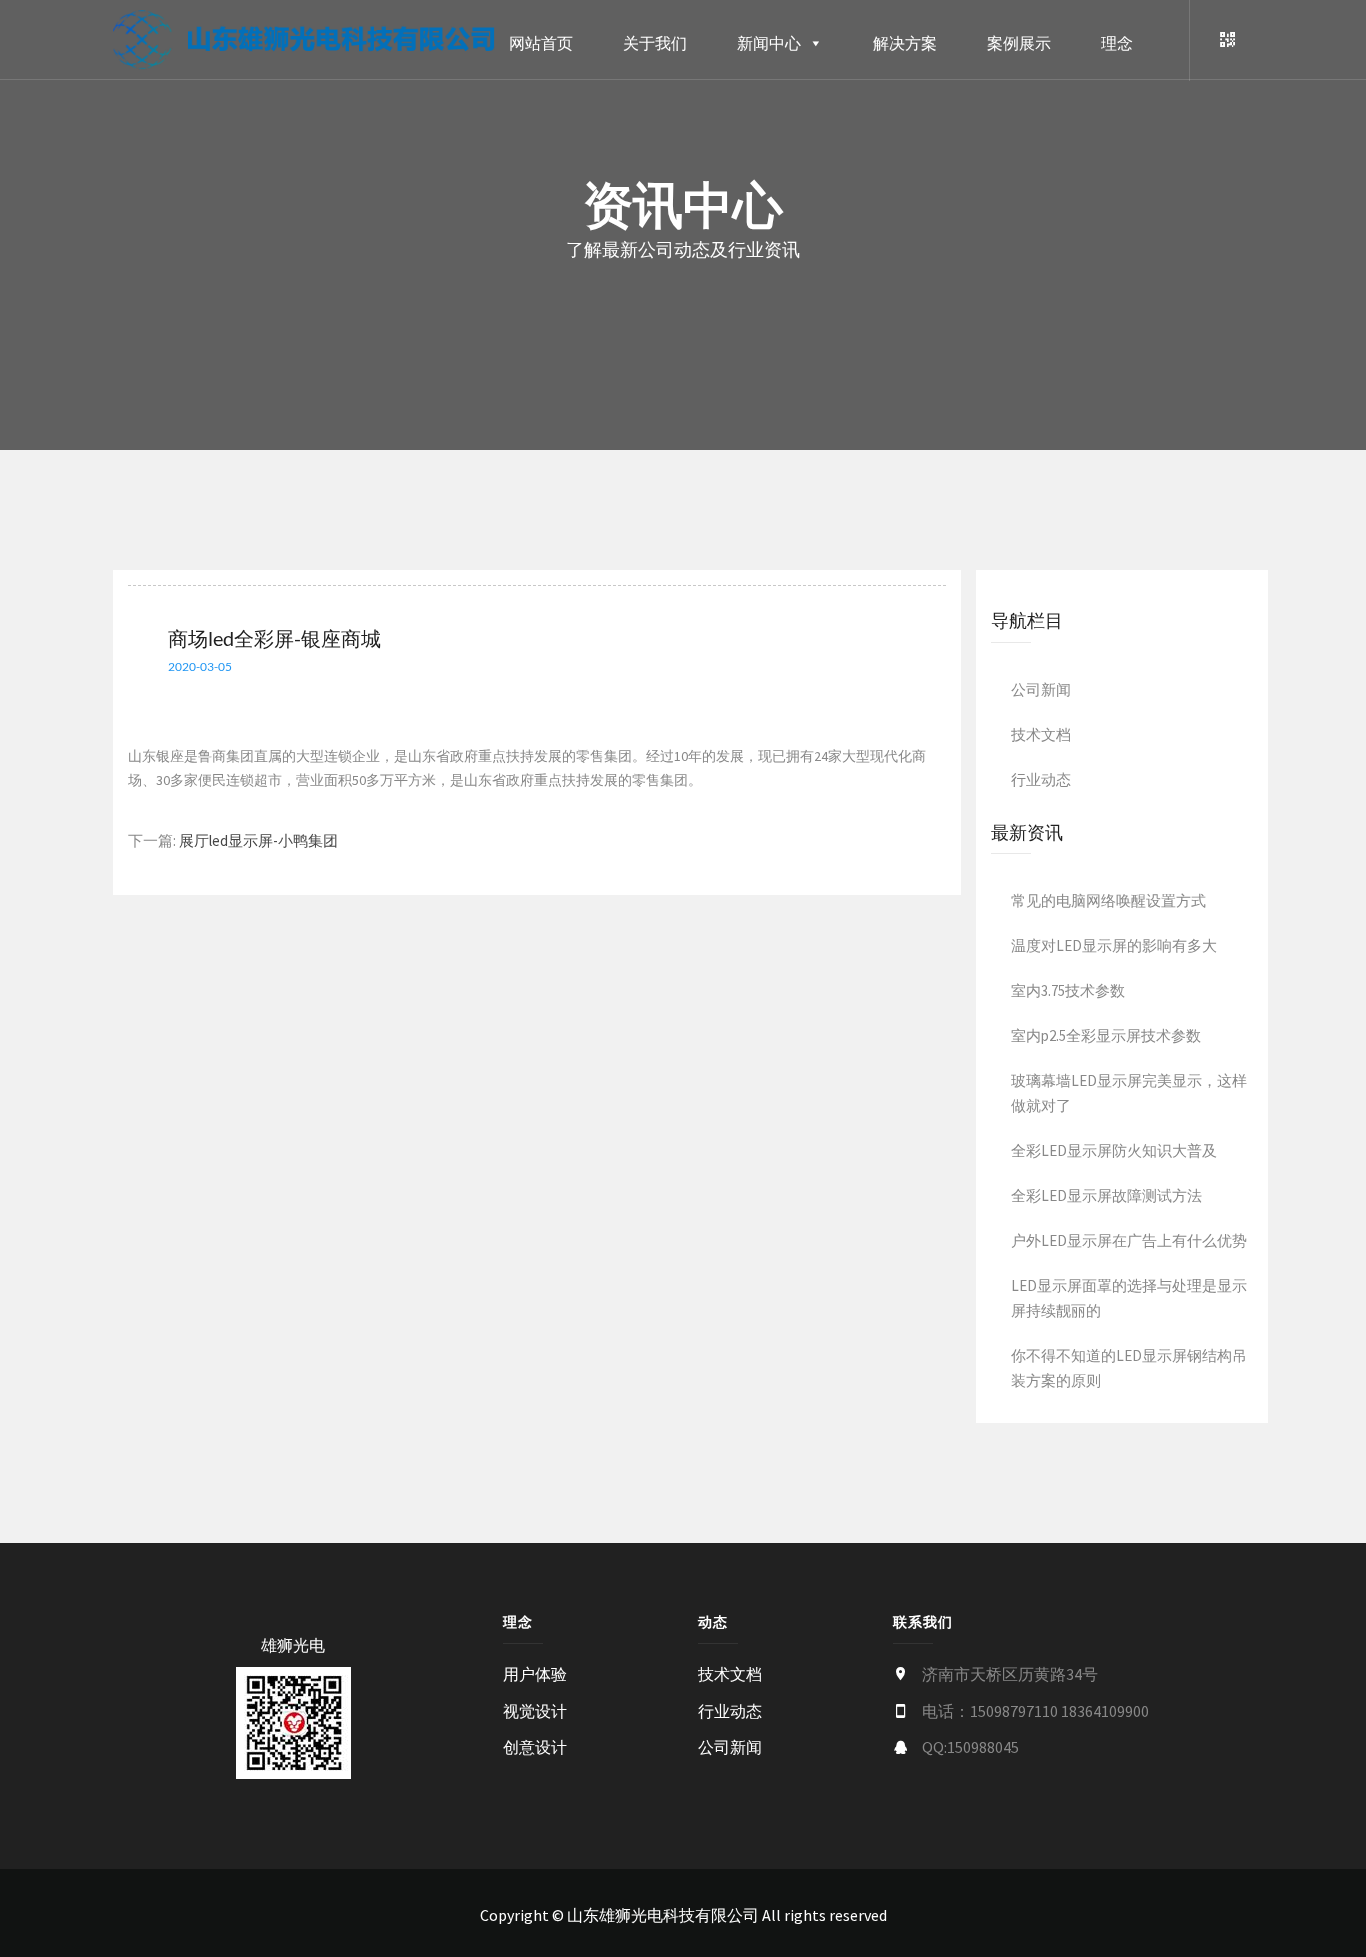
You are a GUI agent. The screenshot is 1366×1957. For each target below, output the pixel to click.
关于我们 (655, 43)
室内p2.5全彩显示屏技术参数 (1106, 1035)
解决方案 (905, 43)
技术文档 (1041, 734)
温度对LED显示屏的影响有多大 (1114, 945)
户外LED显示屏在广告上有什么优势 (1129, 1240)
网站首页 (541, 43)
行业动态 (1041, 779)
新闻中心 (769, 43)
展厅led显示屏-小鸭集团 (258, 840)
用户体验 (535, 1674)
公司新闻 (1041, 689)
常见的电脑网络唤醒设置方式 (1108, 900)
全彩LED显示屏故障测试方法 (1106, 1195)
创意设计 (535, 1747)
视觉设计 (535, 1711)
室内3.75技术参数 (1068, 990)
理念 (1117, 43)
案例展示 (1019, 43)
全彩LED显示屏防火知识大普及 (1114, 1150)
